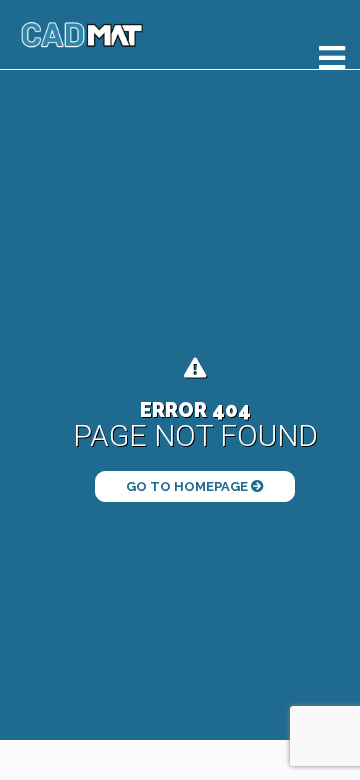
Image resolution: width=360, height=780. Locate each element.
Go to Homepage (188, 486)
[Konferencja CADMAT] (82, 34)
